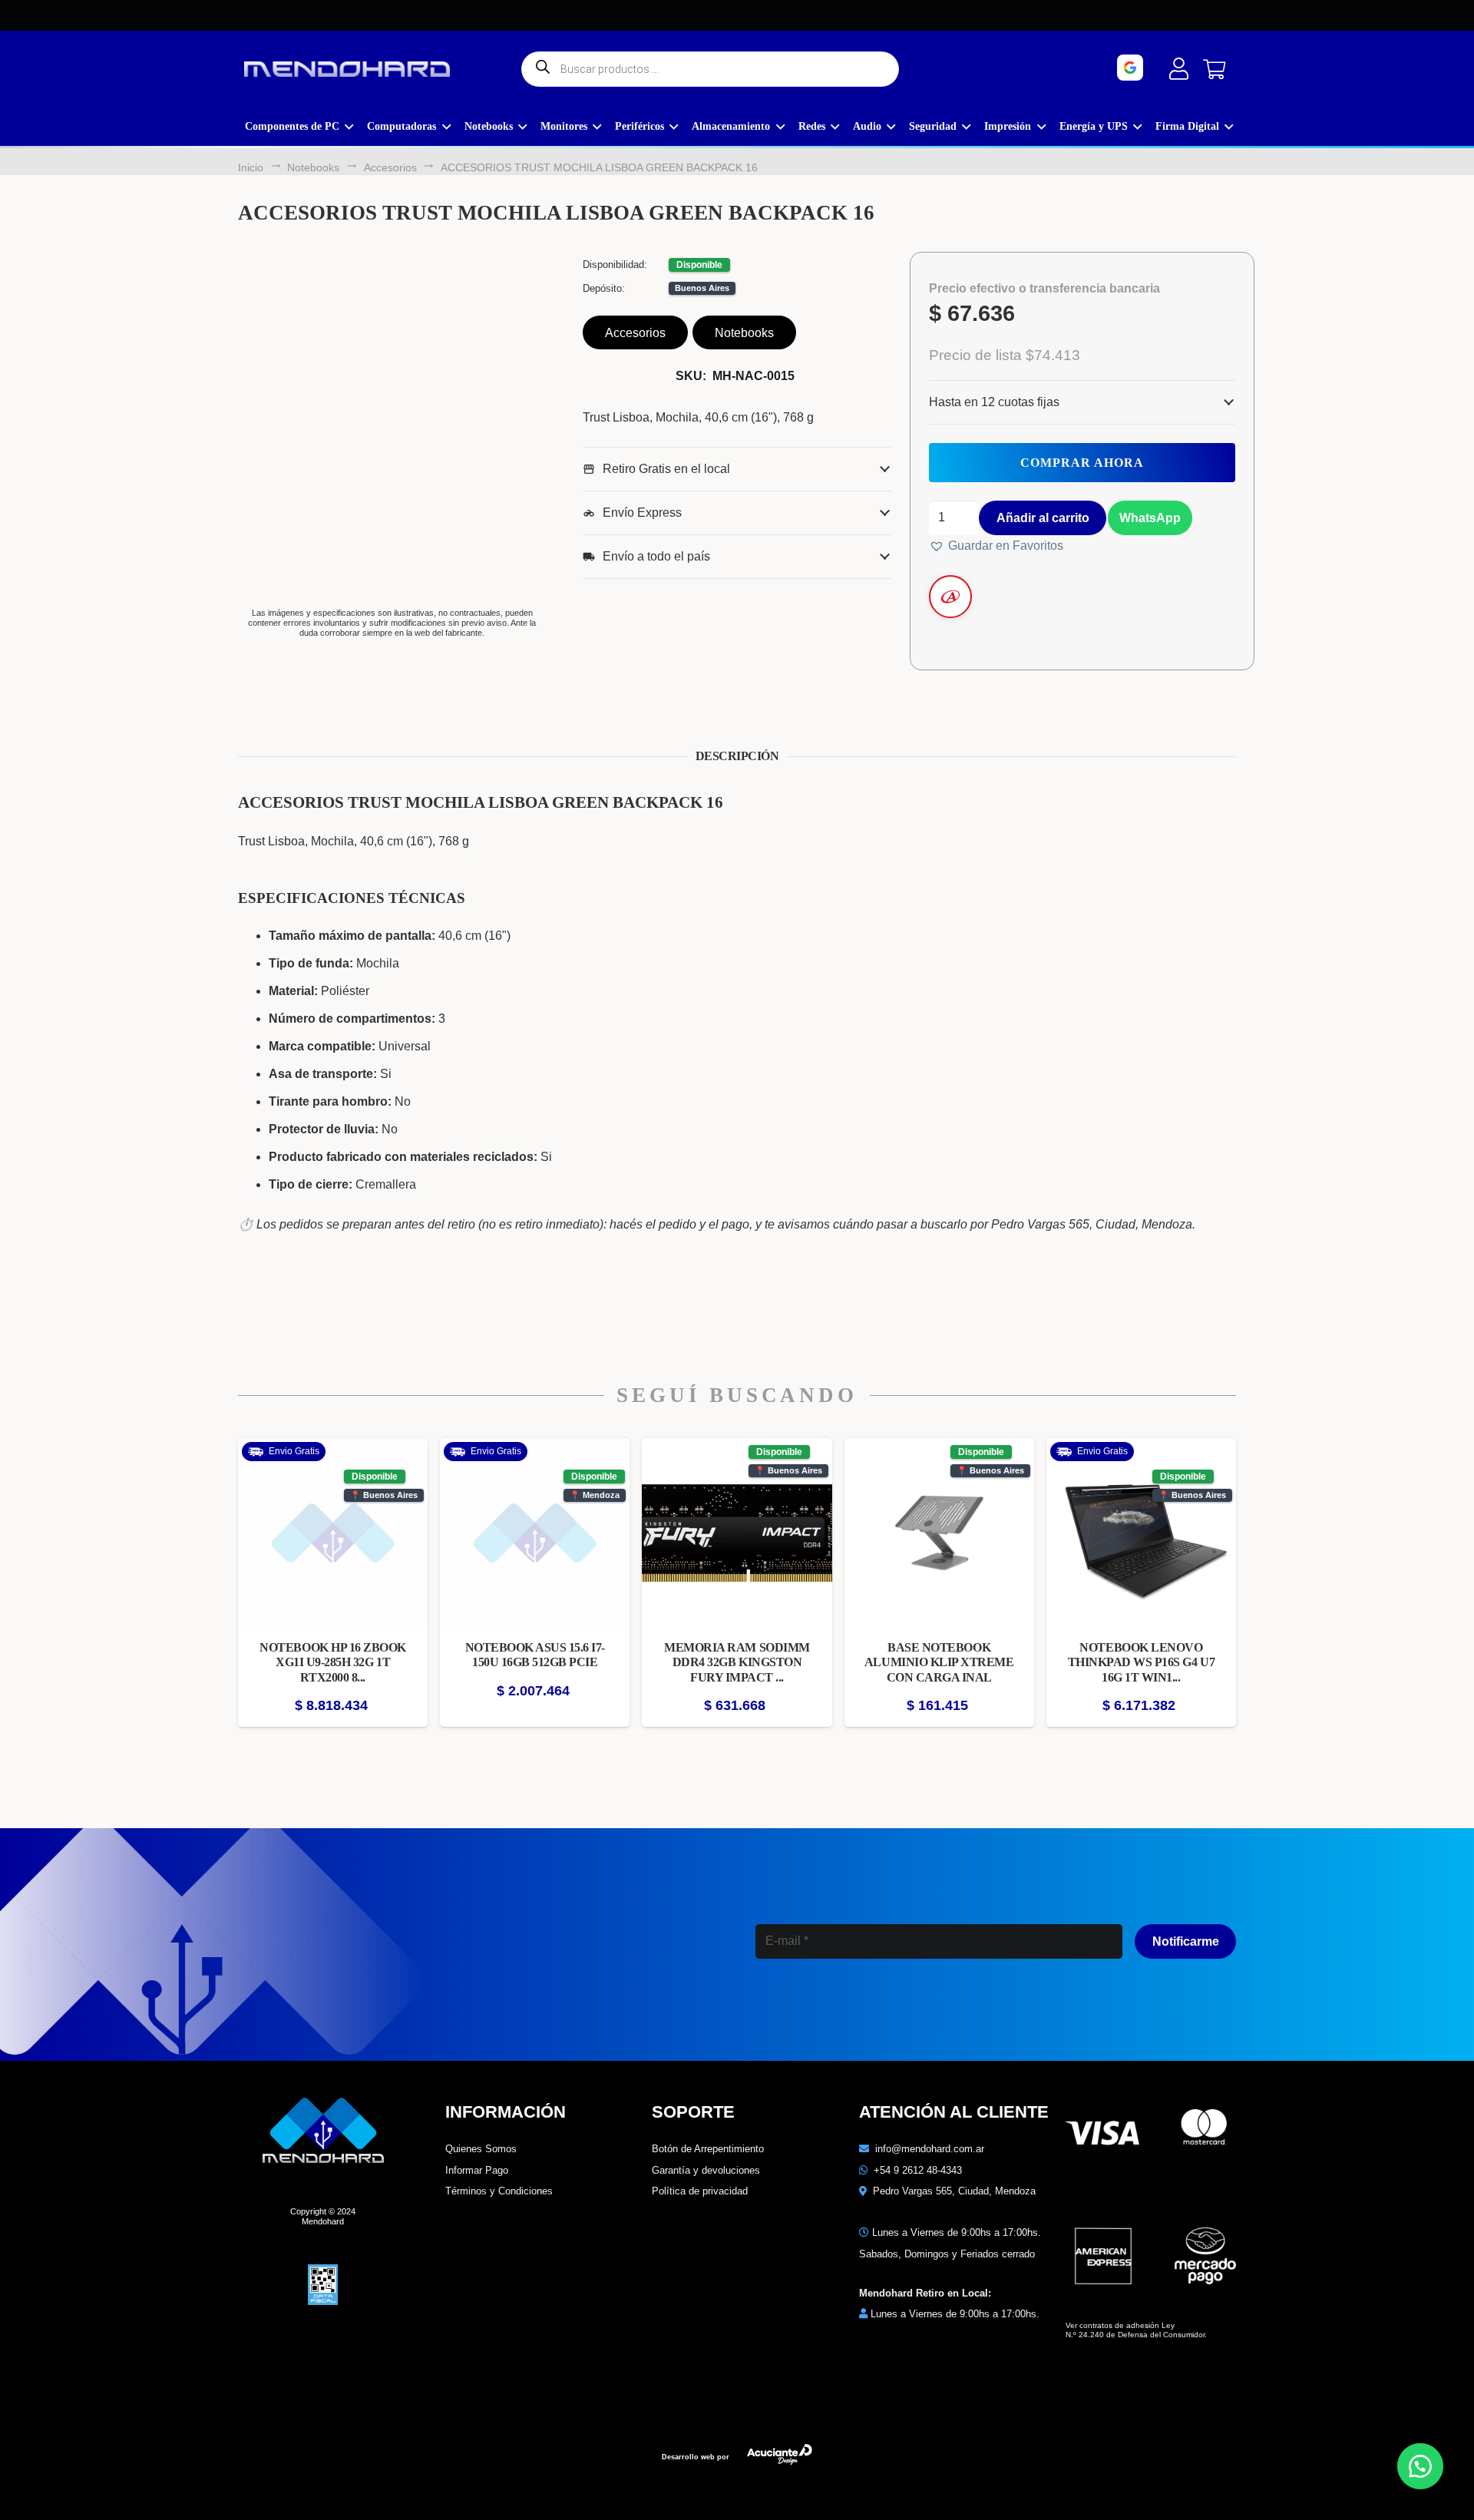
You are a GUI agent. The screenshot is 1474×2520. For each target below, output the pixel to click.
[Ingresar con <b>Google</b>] (1173, 68)
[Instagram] (805, 2010)
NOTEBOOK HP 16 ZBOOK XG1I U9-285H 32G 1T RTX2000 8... (332, 1662)
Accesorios (390, 167)
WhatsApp (1150, 518)
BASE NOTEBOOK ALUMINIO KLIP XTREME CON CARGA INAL (939, 1662)
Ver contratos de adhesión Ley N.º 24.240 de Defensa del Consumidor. (1136, 2330)
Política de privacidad (700, 2191)
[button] (1149, 517)
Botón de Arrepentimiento (708, 2149)
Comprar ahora (1082, 463)
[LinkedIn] (872, 2009)
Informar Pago (477, 2170)
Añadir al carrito (1043, 518)
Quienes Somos (481, 2149)
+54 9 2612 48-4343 (918, 2170)
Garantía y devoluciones (706, 2170)
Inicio (251, 167)
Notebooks (313, 167)
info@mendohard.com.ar (930, 2149)
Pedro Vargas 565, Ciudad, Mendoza (954, 2191)
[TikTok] (938, 2009)
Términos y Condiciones (499, 2191)
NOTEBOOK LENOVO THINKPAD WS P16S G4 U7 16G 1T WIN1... (1141, 1662)
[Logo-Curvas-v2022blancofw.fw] (347, 69)
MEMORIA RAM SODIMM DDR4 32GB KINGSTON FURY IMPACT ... (737, 1662)
